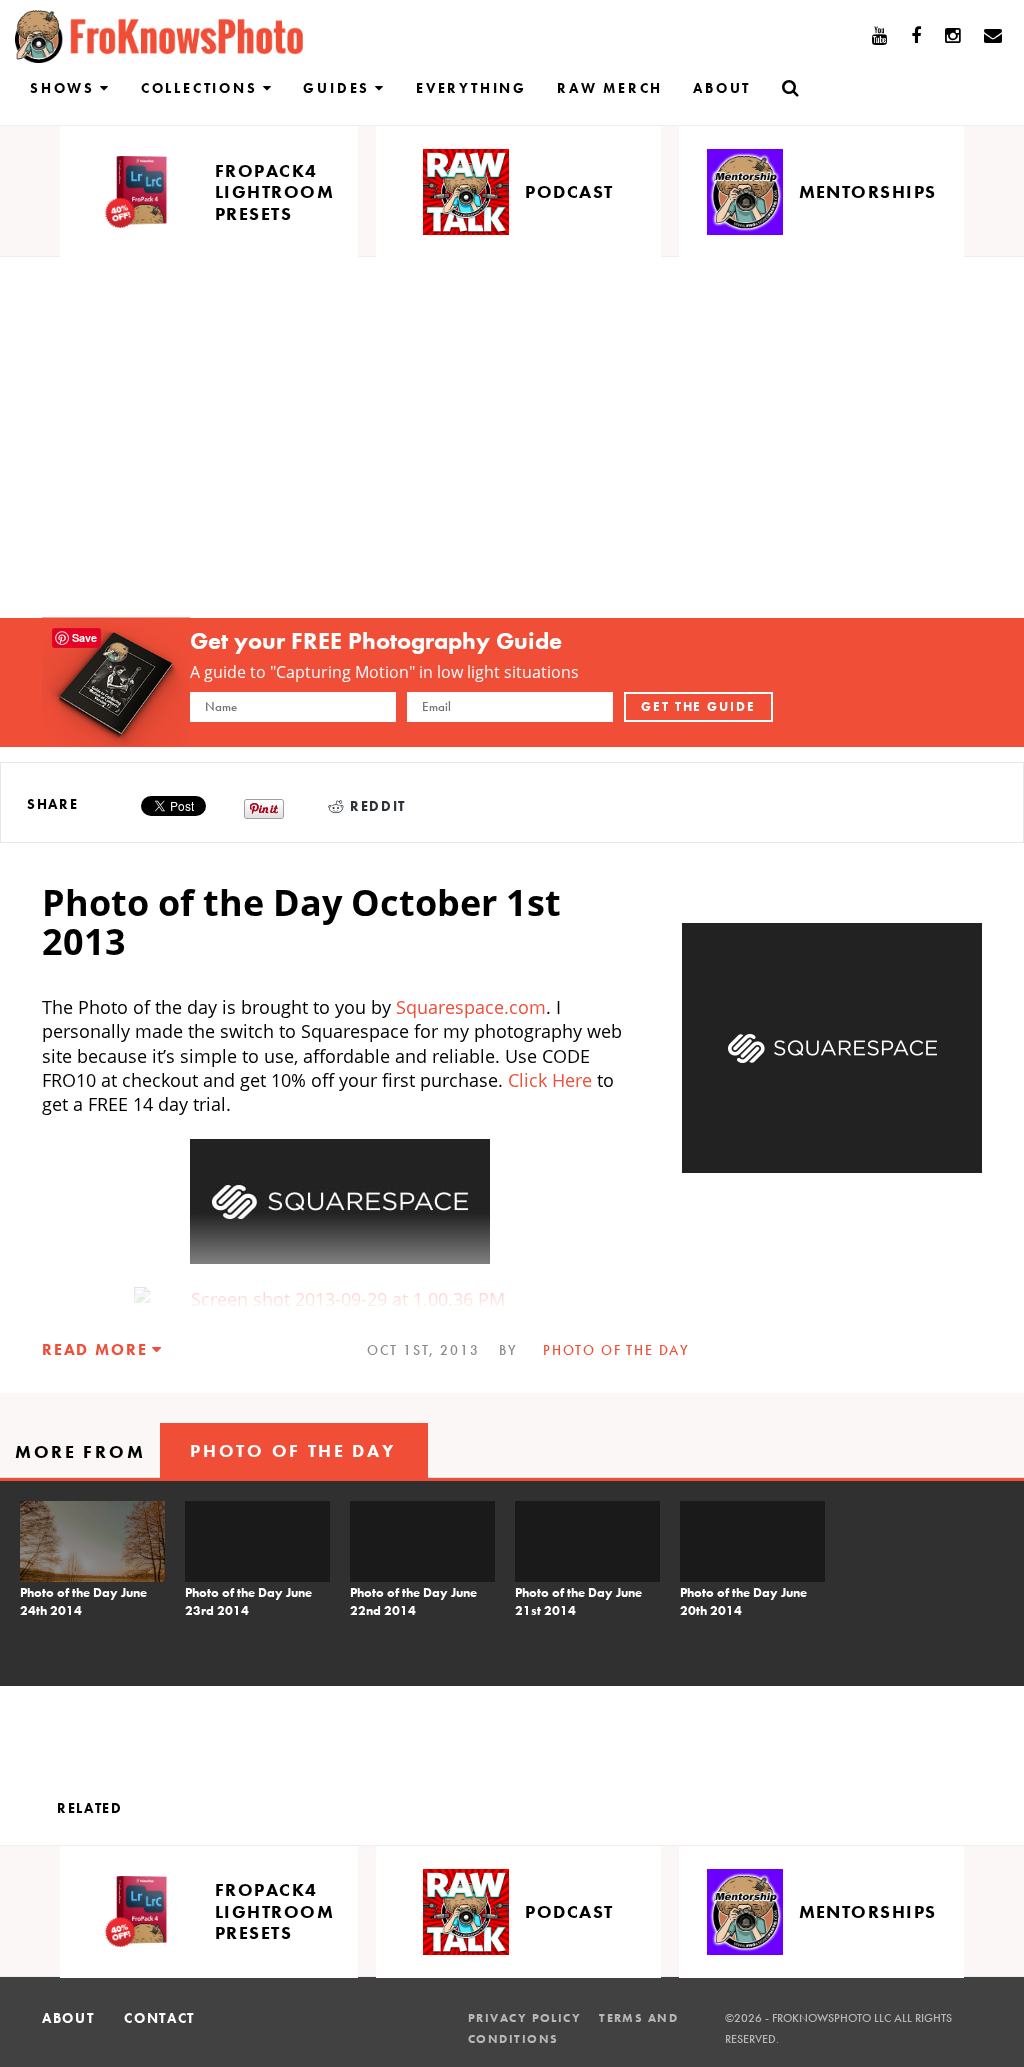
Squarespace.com (468, 1007)
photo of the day (616, 1350)
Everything (471, 88)
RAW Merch (610, 88)
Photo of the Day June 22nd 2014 (413, 1601)
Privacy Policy (524, 2018)
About (722, 88)
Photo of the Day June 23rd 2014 (248, 1601)
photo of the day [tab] (292, 1450)
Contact (159, 2018)
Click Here (552, 1080)
